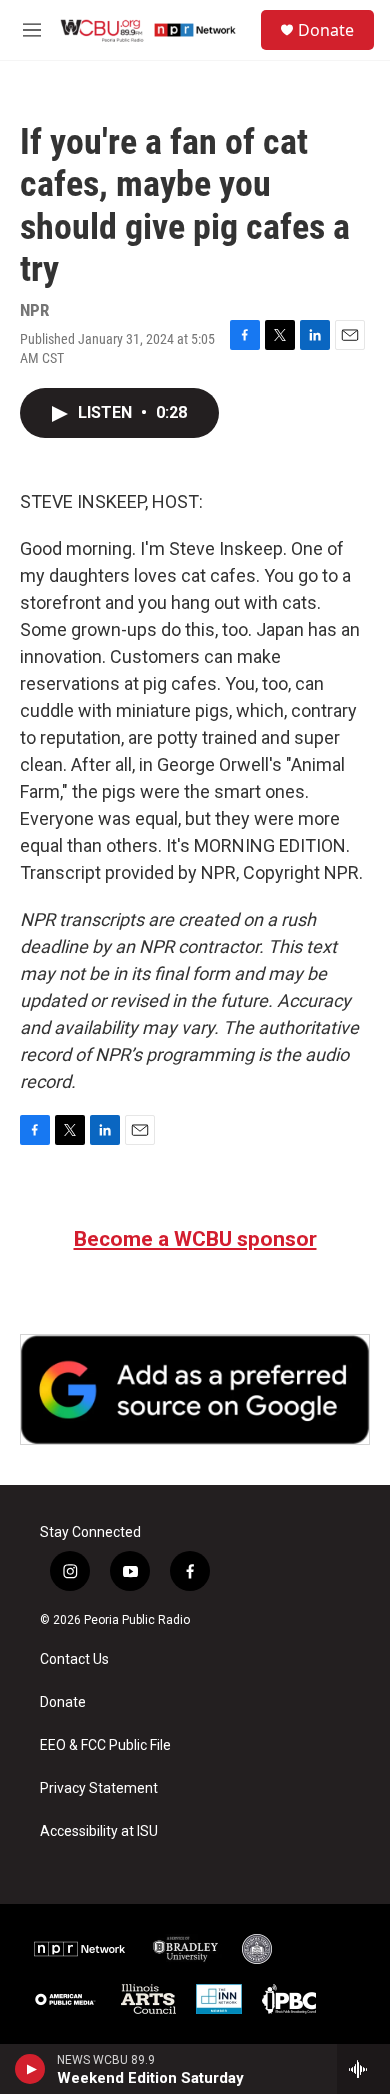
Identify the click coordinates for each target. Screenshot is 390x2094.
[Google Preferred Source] (195, 1389)
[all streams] (363, 2069)
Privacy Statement (99, 1788)
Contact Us (74, 1659)
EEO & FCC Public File (105, 1745)
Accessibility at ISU (99, 1831)
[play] (30, 2069)
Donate (326, 30)
